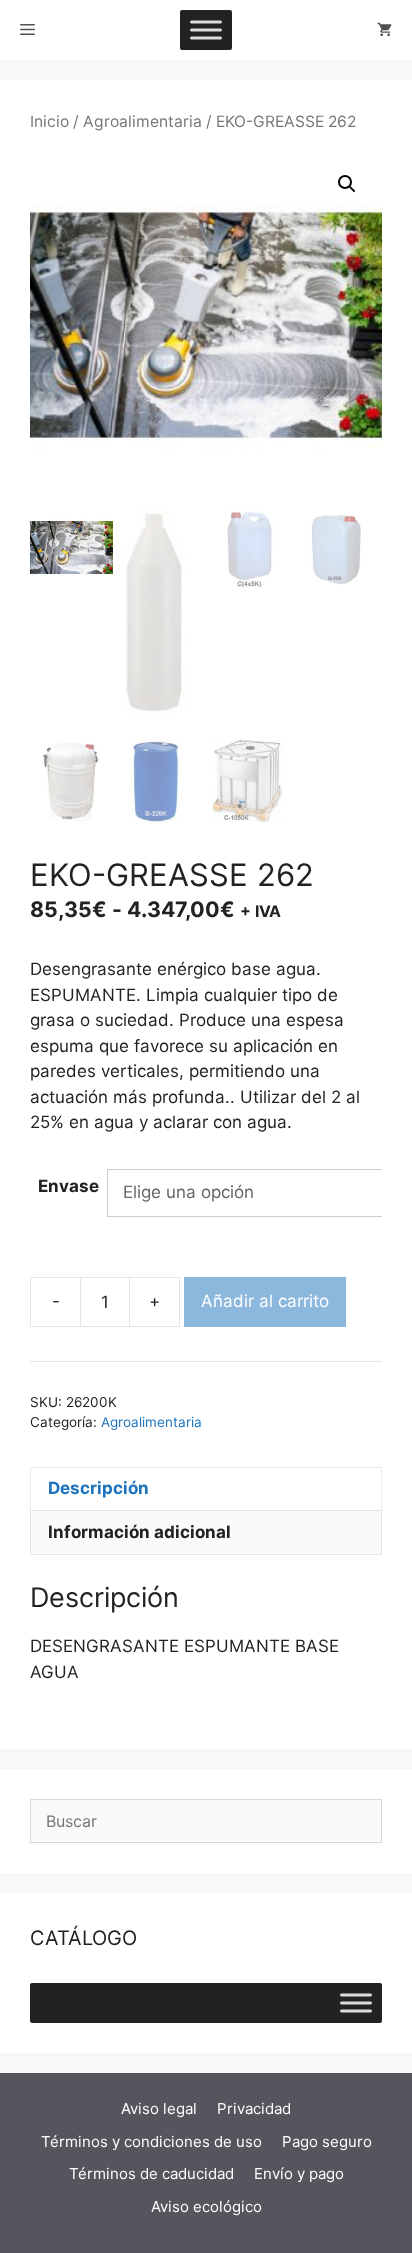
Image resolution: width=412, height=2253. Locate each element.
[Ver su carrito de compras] (384, 30)
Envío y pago (299, 2173)
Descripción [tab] (98, 1488)
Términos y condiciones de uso (151, 2141)
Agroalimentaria (142, 121)
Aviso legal (159, 2108)
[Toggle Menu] (206, 29)
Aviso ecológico (206, 2206)
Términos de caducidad (151, 2173)
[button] (347, 184)
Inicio (49, 121)
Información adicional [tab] (139, 1532)
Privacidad (254, 2108)
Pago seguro (327, 2141)
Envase (68, 1186)
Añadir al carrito (265, 1301)
